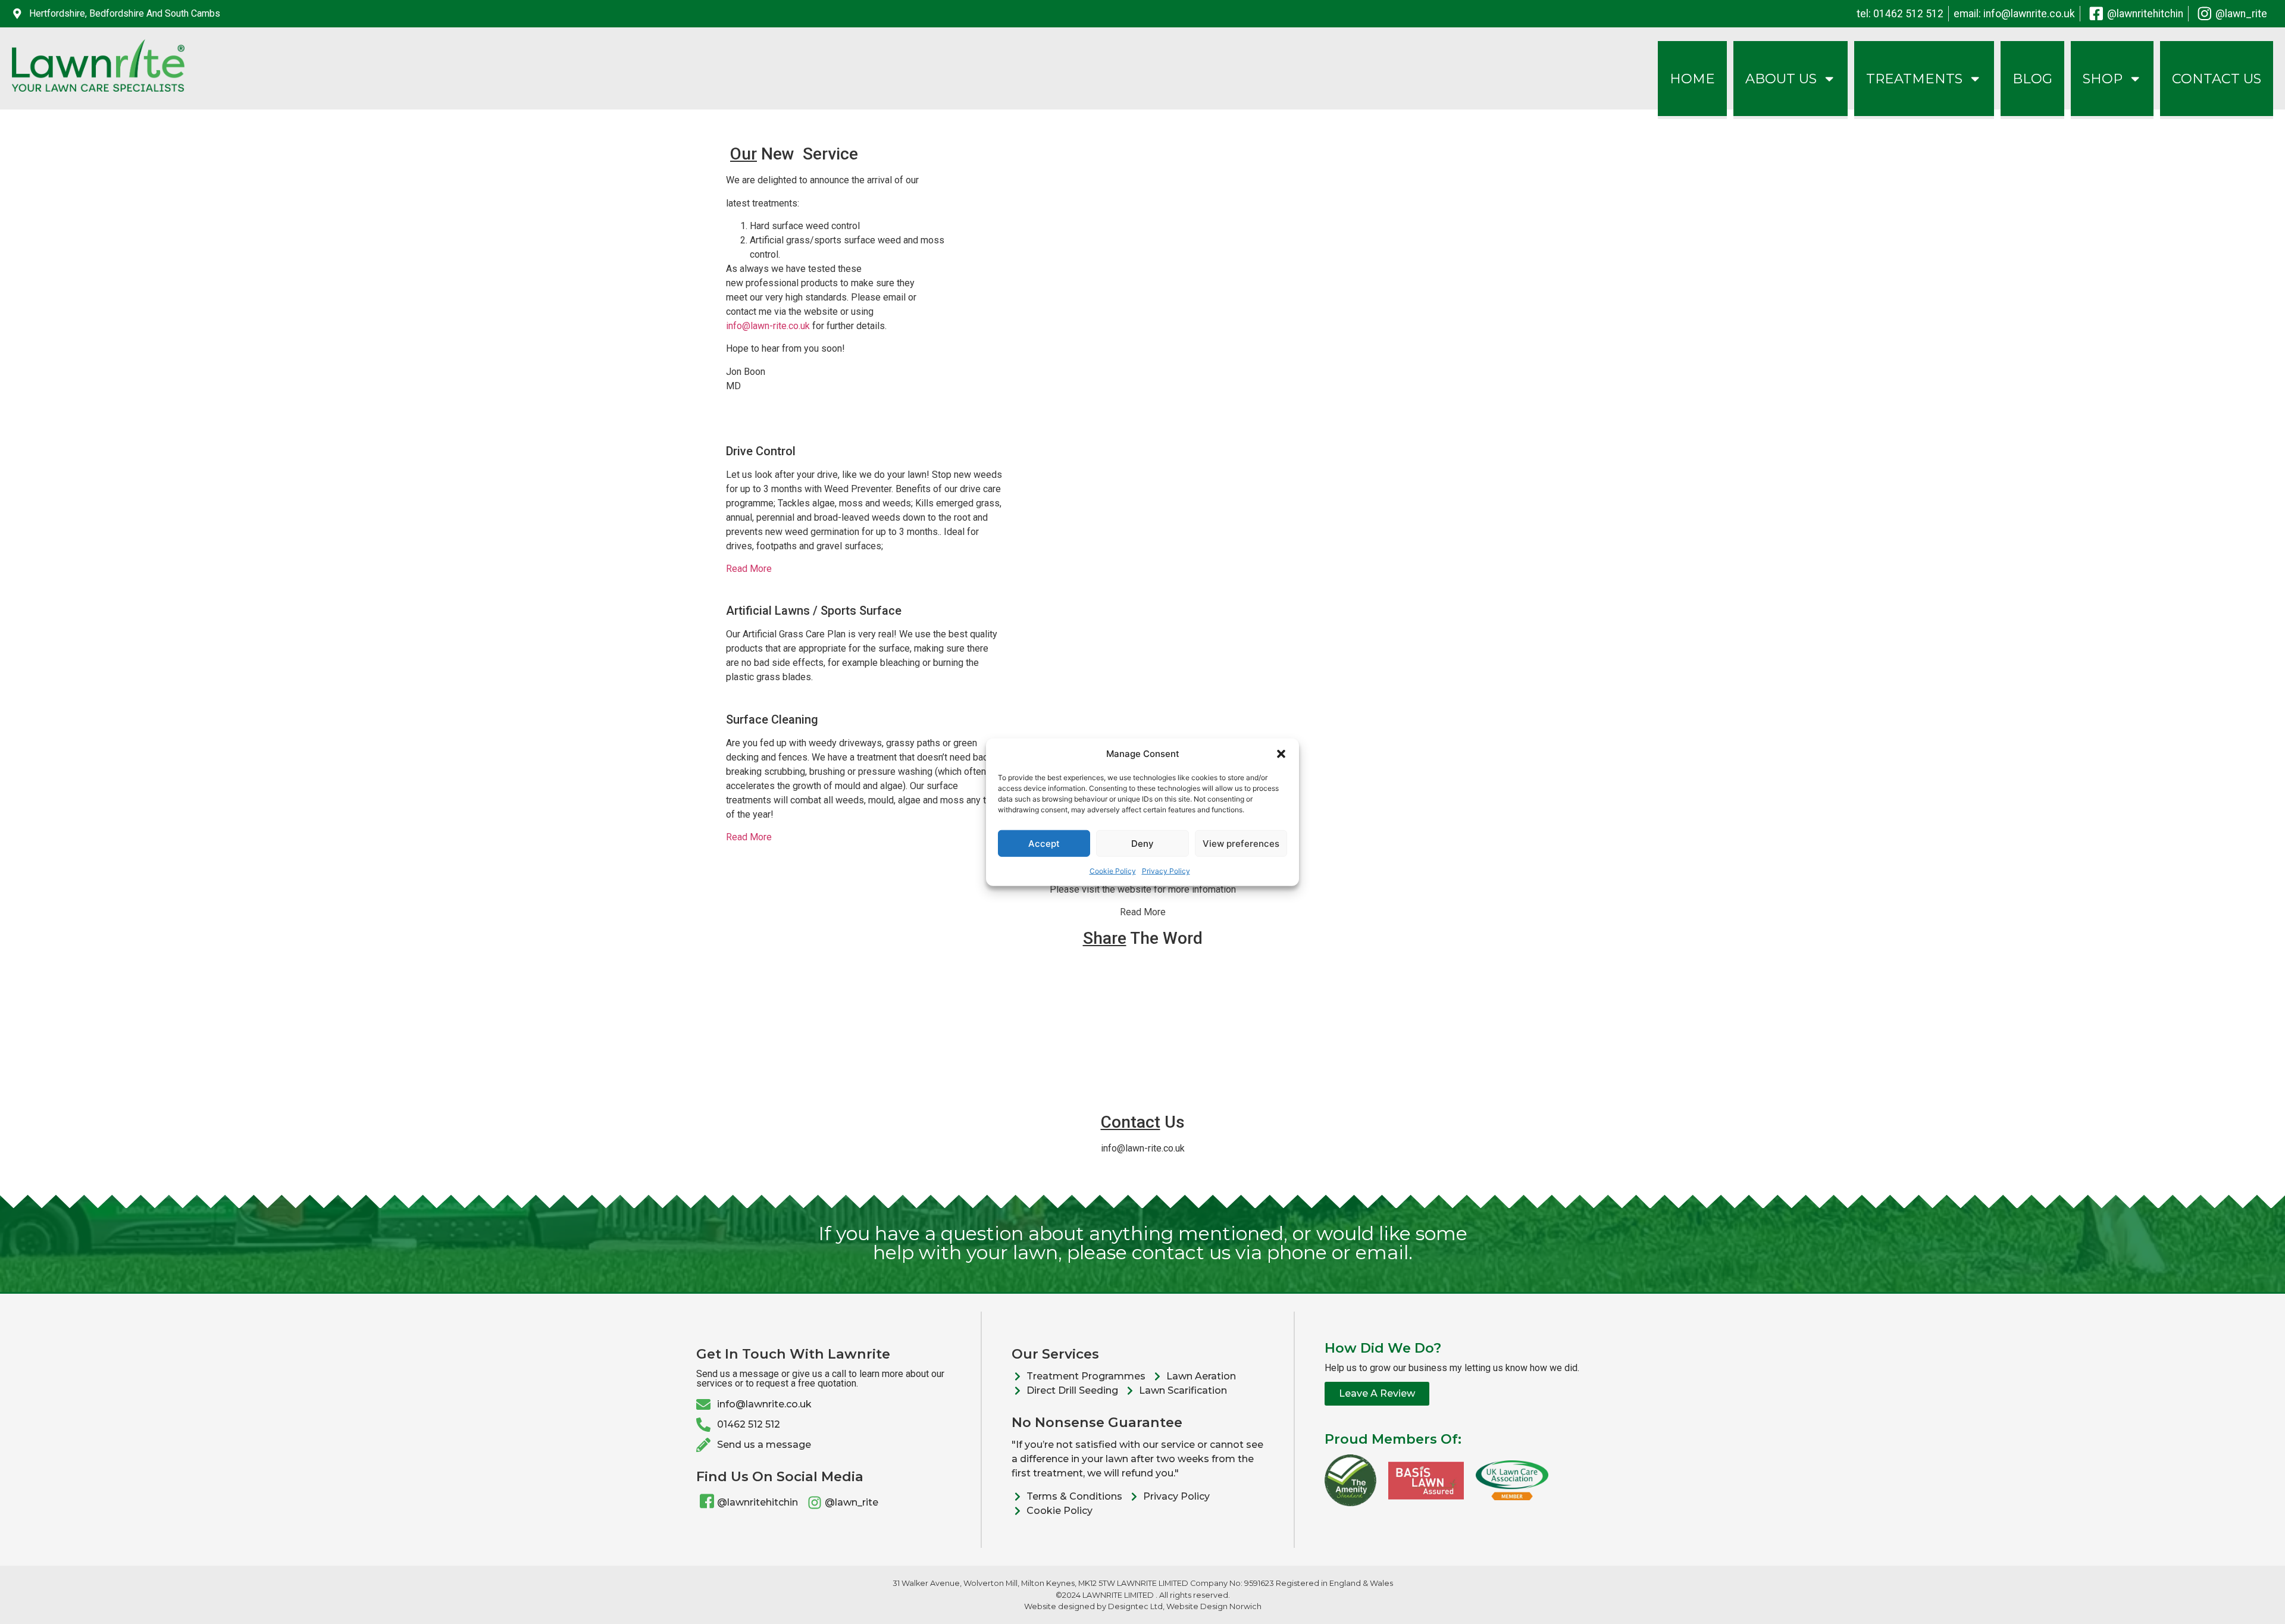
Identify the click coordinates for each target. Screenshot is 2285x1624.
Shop (2103, 79)
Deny (1142, 843)
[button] (1281, 754)
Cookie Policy (1113, 871)
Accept (1044, 843)
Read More (749, 569)
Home (1692, 79)
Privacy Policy (1166, 871)
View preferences (1241, 843)
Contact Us (2217, 79)
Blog (2032, 79)
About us (1781, 79)
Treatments (1914, 79)
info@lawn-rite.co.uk (768, 326)
